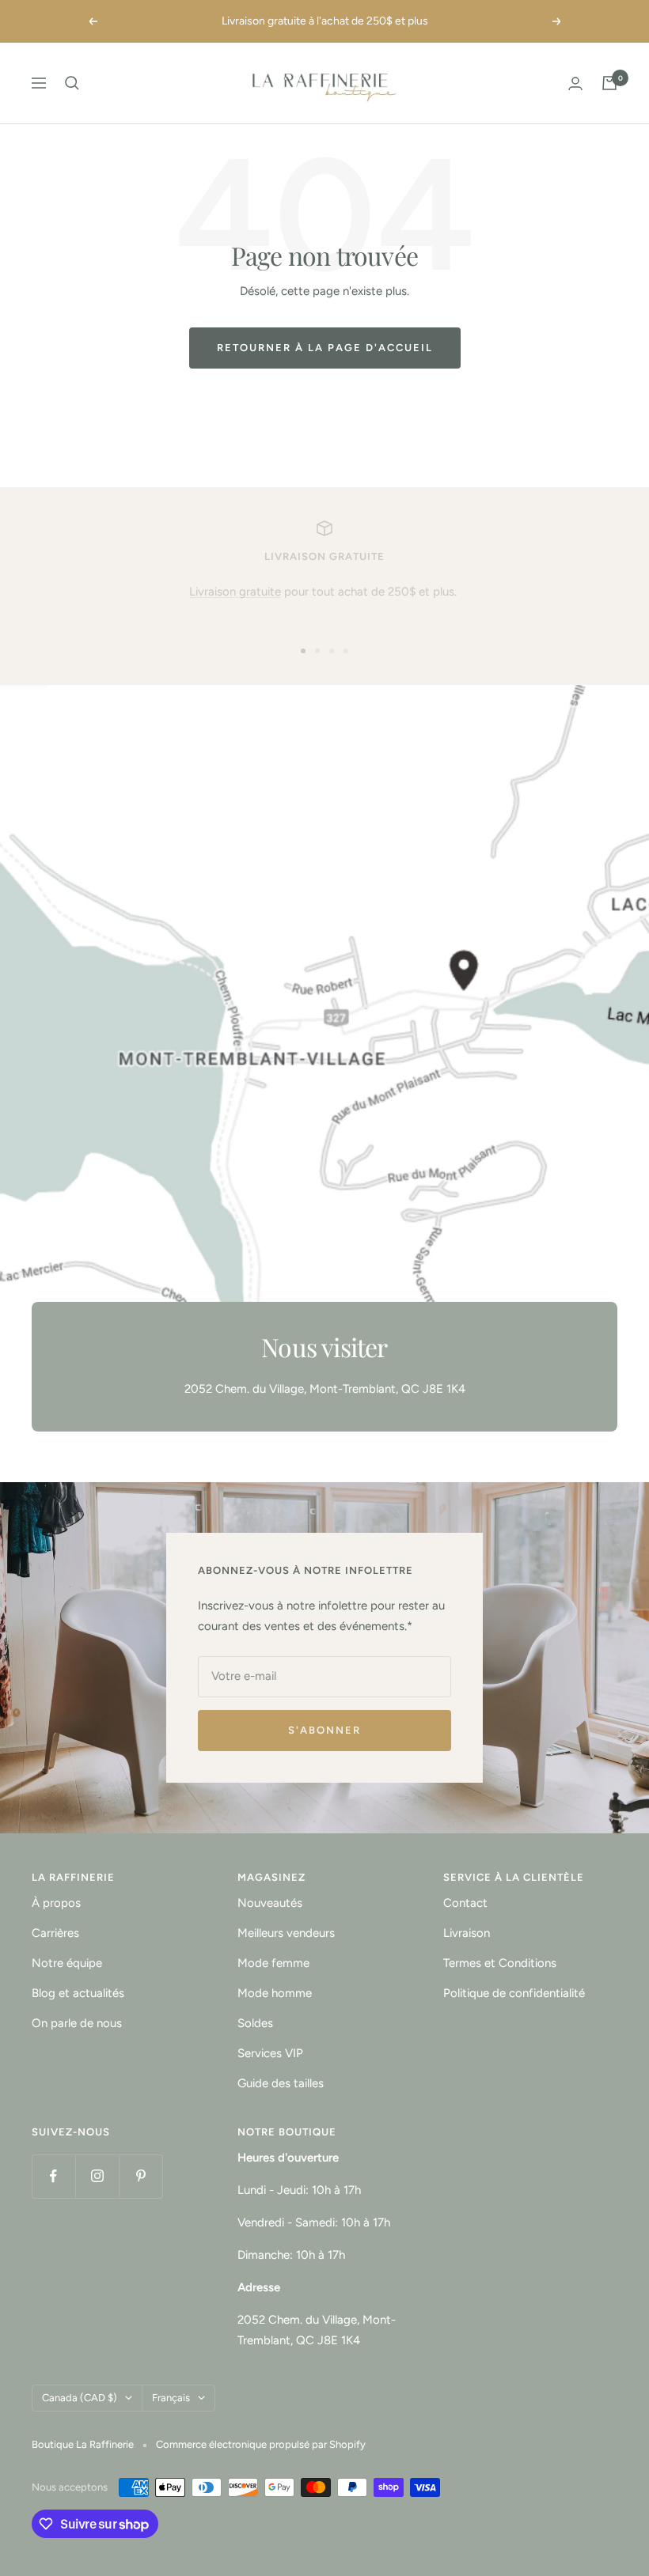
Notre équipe (67, 1963)
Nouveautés (270, 1903)
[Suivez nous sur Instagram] (97, 2176)
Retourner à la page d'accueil (325, 348)
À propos (56, 1903)
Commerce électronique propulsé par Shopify (261, 2444)
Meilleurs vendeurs (286, 1933)
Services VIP (270, 2053)
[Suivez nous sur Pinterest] (140, 2176)
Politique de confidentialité (514, 1993)
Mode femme (273, 1963)
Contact (465, 1903)
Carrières (55, 1933)
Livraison (467, 1933)
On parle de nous (77, 2023)
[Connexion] (575, 83)
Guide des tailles (281, 2083)
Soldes (255, 2023)
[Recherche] (72, 83)
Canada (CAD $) (80, 2398)
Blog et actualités (78, 1993)
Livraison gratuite (235, 592)
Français (171, 2398)
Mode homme (275, 1993)
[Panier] (609, 83)
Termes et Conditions (500, 1963)
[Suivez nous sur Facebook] (53, 2176)
